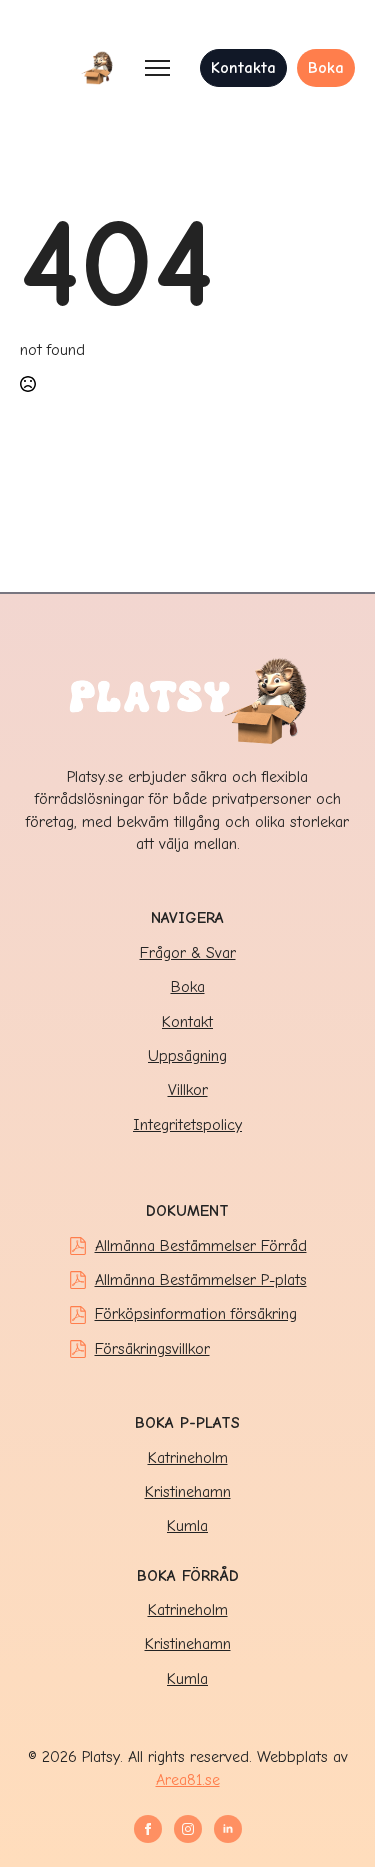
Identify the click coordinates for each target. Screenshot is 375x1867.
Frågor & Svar (188, 953)
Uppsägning (187, 1056)
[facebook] (148, 1829)
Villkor (188, 1090)
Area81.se (188, 1780)
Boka (188, 987)
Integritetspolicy (187, 1125)
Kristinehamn (188, 1492)
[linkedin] (228, 1829)
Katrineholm (188, 1458)
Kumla (187, 1526)
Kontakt (187, 1022)
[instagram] (188, 1829)
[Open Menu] (157, 68)
